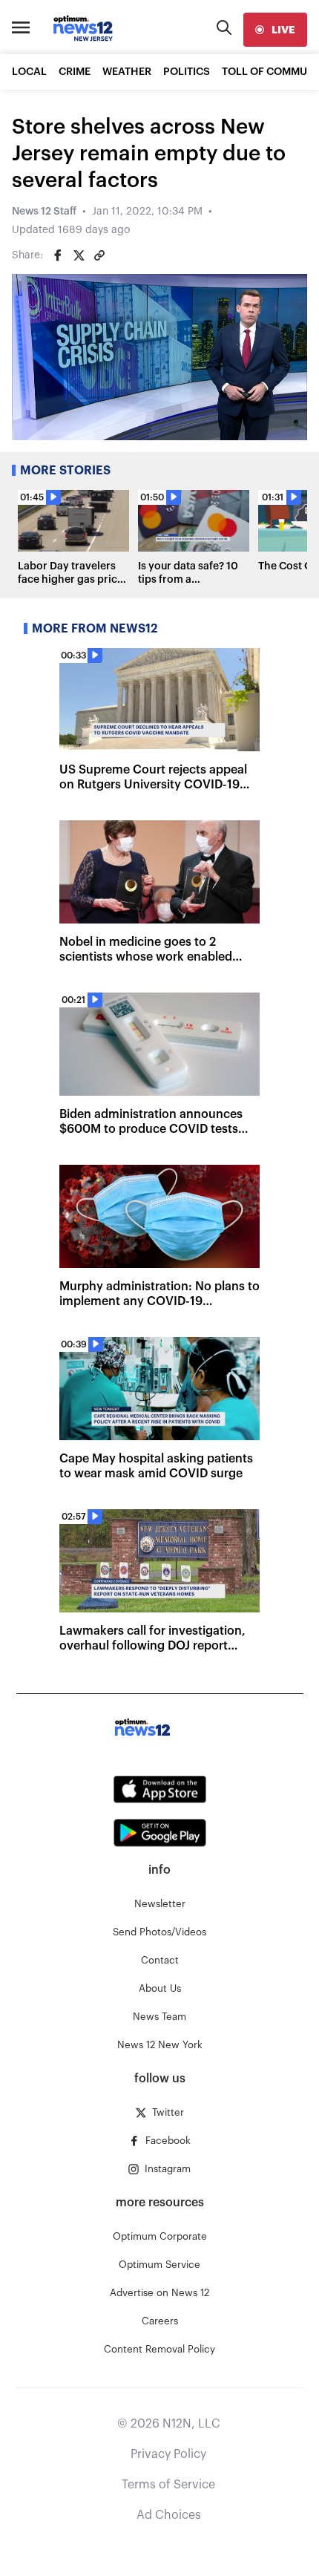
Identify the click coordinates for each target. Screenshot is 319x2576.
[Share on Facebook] (58, 255)
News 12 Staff (44, 212)
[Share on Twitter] (79, 255)
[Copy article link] (99, 255)
